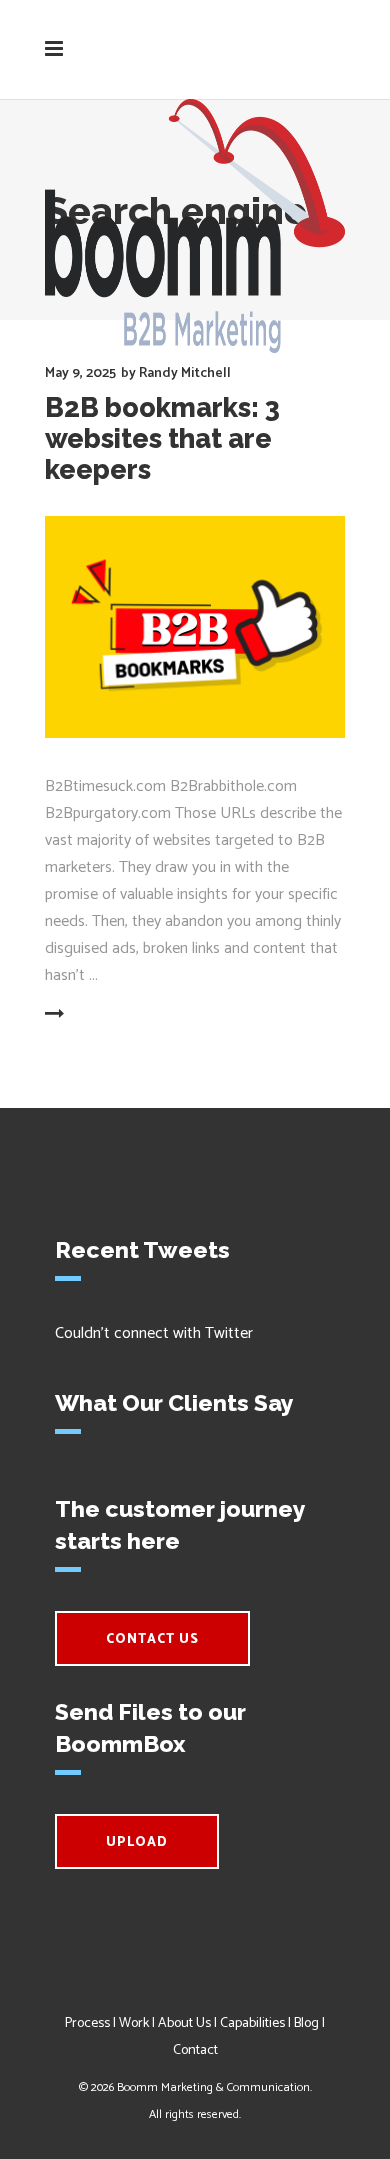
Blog (306, 2023)
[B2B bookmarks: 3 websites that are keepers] (195, 627)
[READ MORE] (102, 1015)
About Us (184, 2023)
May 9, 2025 (80, 373)
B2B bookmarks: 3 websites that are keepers (162, 438)
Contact (195, 2050)
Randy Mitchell (185, 373)
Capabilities (252, 2023)
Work (134, 2023)
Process (87, 2023)
